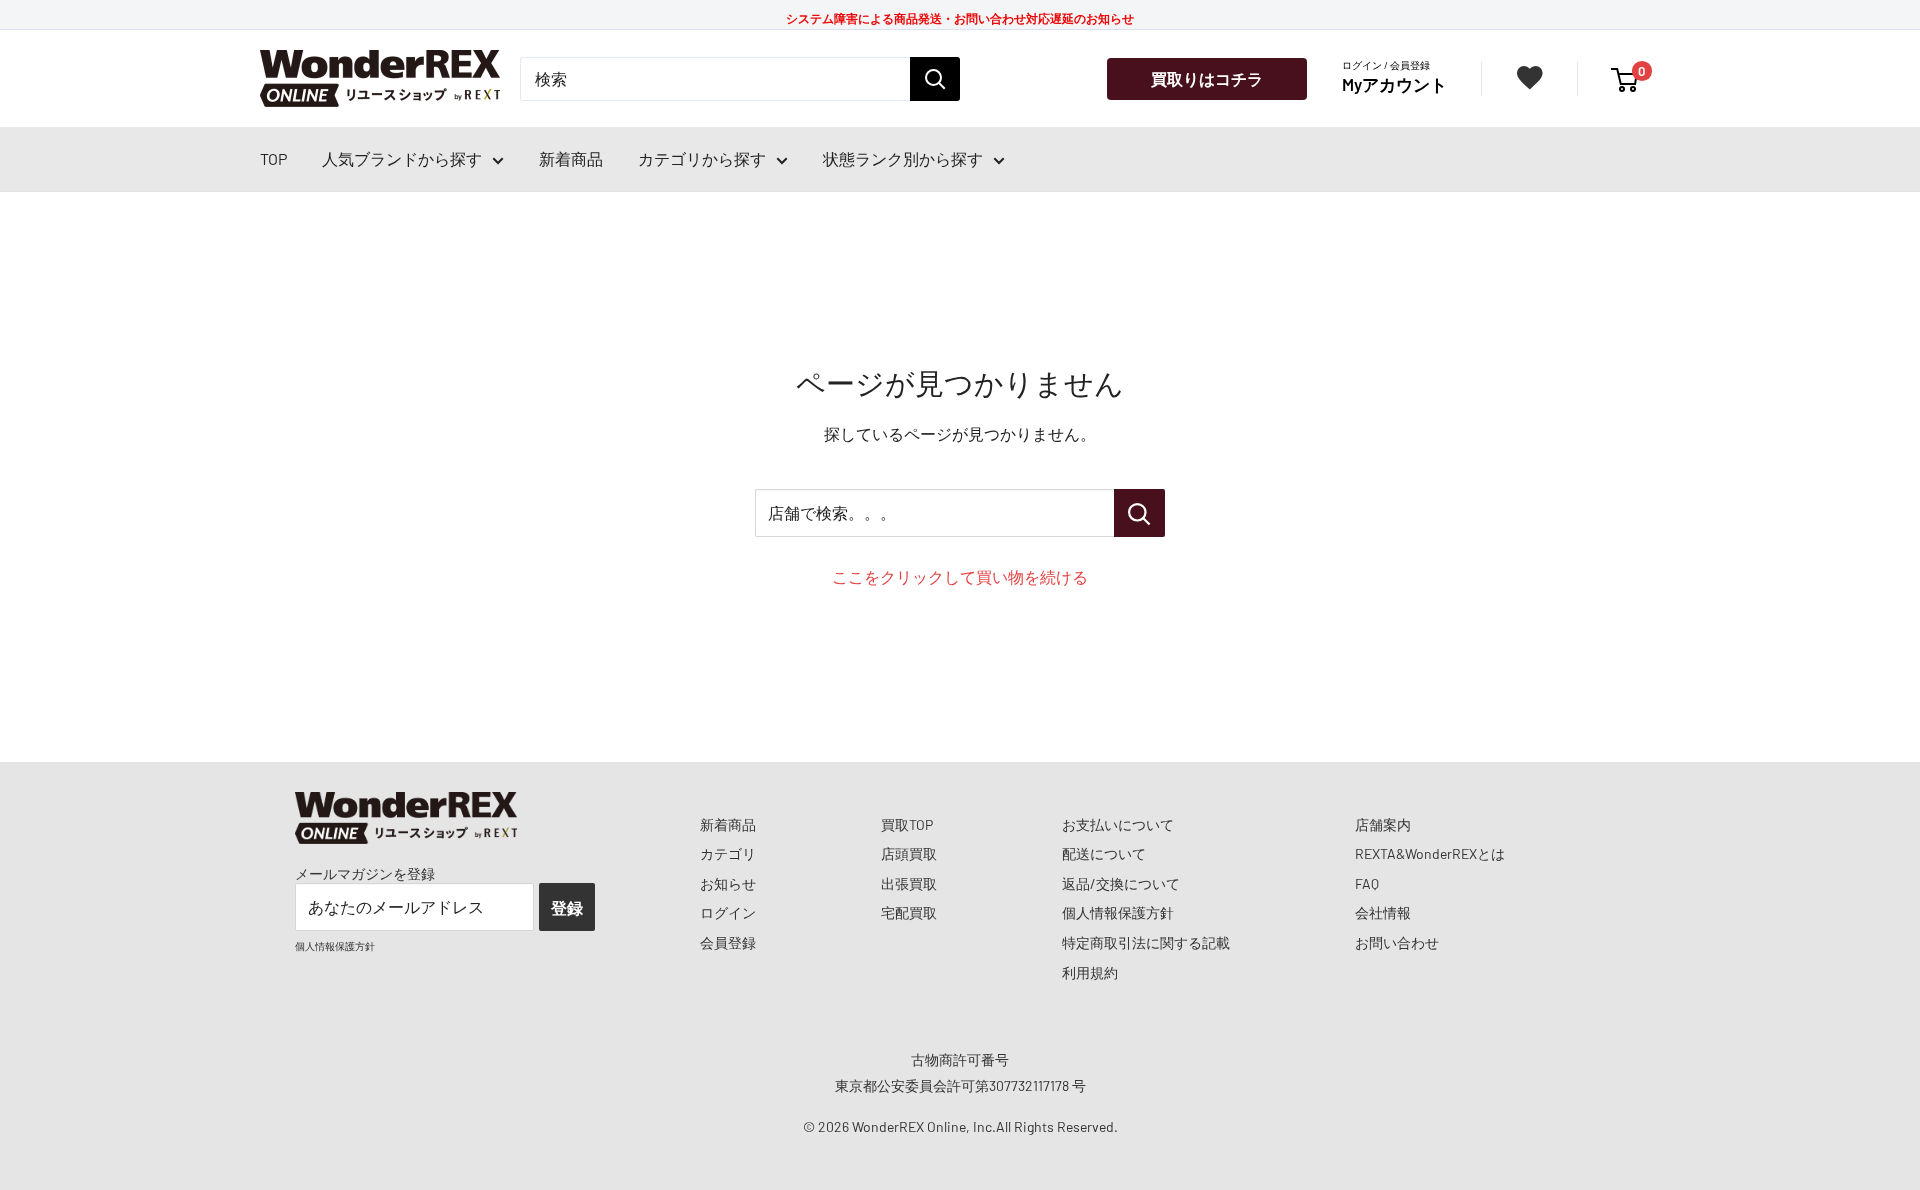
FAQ (1367, 883)
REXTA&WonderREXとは (1430, 853)
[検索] (935, 79)
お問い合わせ (1397, 942)
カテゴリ (728, 853)
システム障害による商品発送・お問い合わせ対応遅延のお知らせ (960, 18)
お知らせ (728, 883)
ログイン (728, 912)
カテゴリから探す (702, 158)
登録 (567, 907)
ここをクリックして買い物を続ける (960, 576)
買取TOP (907, 824)
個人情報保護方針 (1118, 912)
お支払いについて (1118, 824)
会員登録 (728, 942)
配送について (1104, 853)
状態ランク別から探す (903, 158)
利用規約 (1090, 972)
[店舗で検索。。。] (1139, 513)
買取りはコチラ (1207, 78)
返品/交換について (1121, 883)
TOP (273, 158)
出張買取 (909, 883)
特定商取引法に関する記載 (1146, 942)
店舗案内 (1383, 824)
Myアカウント (1394, 84)
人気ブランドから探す (402, 158)
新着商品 (571, 158)
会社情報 (1383, 912)
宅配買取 (909, 912)
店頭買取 (909, 853)
